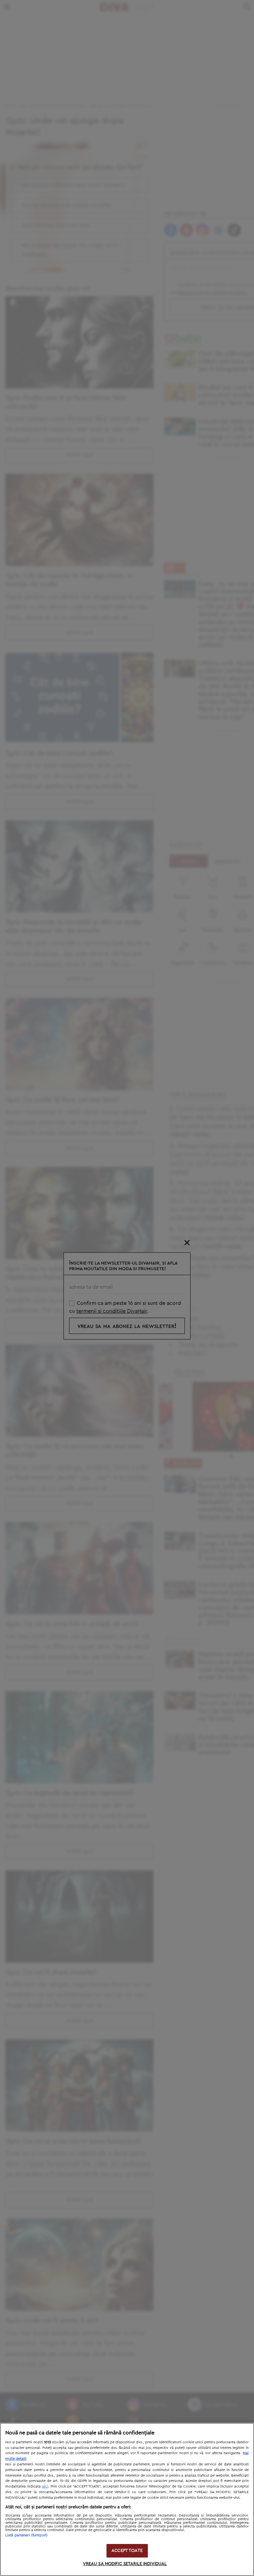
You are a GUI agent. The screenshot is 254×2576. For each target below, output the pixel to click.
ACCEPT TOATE (127, 2551)
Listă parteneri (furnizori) (26, 2535)
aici (45, 2486)
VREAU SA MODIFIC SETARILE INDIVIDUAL (125, 2564)
